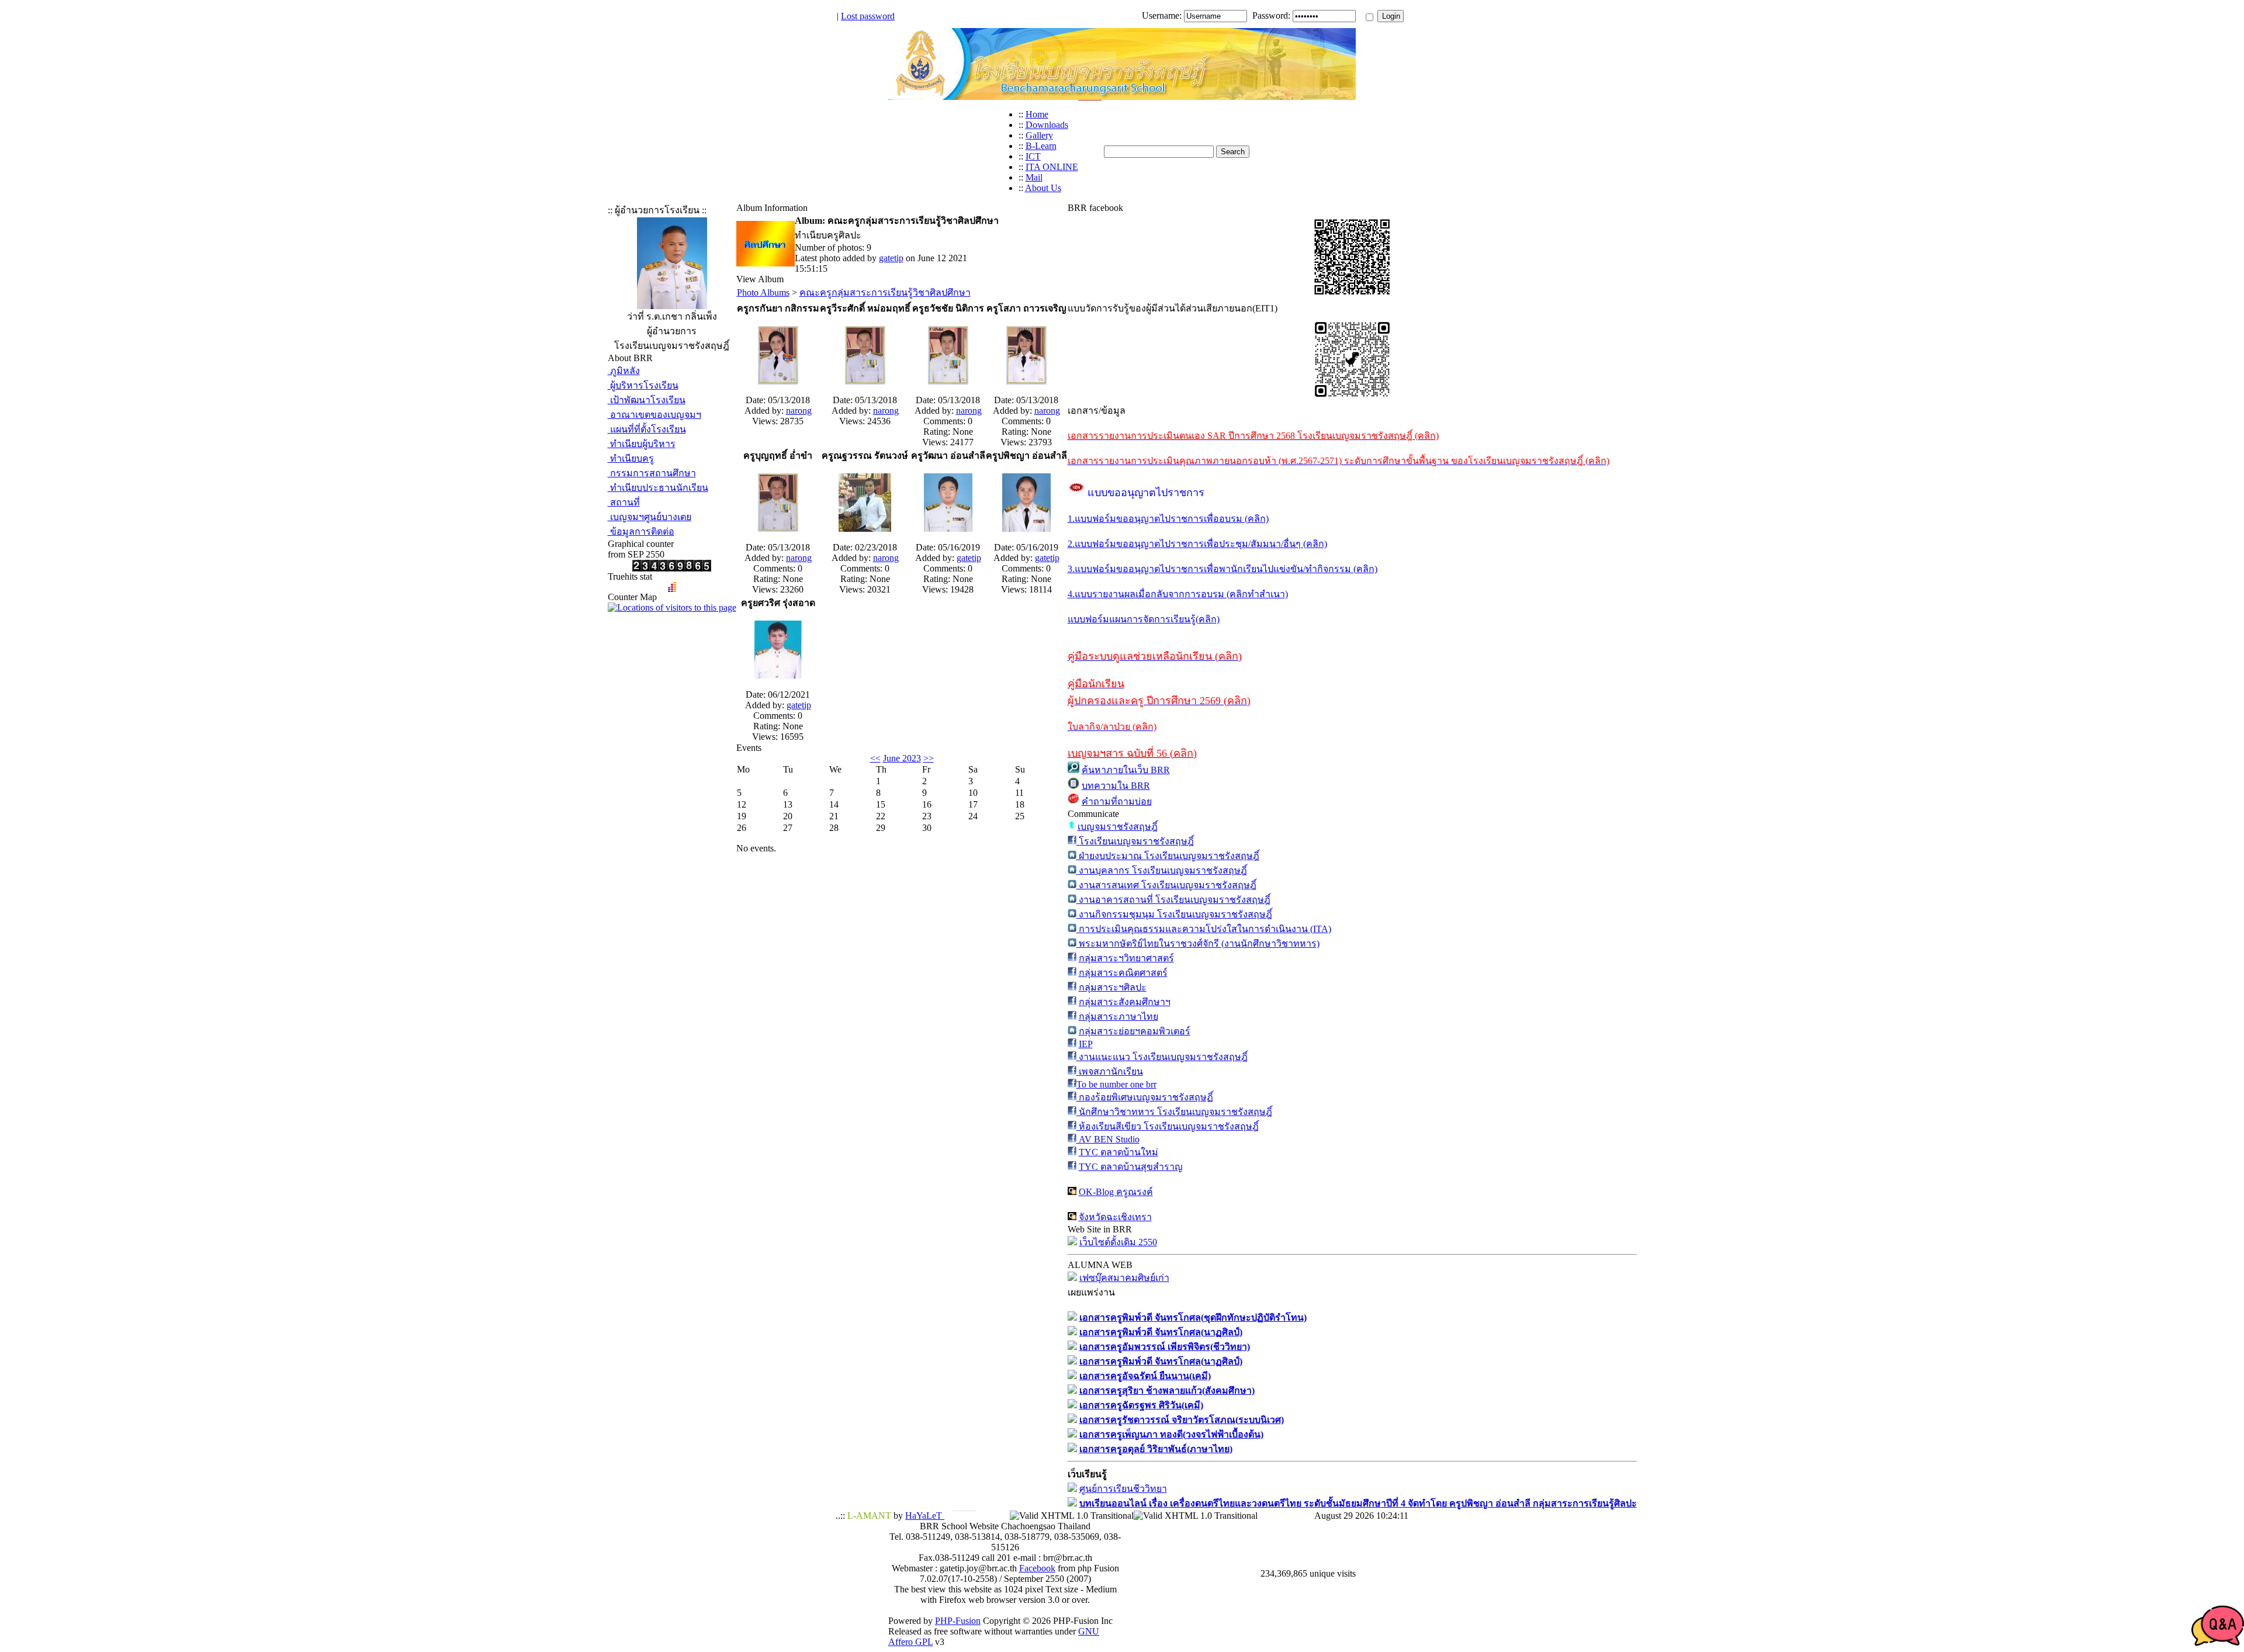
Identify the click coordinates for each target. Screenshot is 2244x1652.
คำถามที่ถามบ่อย (1117, 801)
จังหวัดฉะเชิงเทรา (1115, 1217)
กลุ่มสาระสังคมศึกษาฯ (1125, 1002)
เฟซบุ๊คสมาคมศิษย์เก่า (1124, 1278)
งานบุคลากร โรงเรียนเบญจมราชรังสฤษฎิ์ (1162, 870)
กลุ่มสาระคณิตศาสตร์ (1123, 973)
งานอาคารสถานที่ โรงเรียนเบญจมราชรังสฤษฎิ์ (1173, 900)
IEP (1086, 1044)
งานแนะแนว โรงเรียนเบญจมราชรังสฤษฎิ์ (1162, 1057)
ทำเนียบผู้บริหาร (642, 444)
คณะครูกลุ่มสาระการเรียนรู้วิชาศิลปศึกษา (885, 292)
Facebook (1037, 1568)
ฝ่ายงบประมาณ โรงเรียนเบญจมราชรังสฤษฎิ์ (1168, 856)
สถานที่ (624, 502)
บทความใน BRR (1116, 786)
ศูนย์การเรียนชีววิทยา (1123, 1489)
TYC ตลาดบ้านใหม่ (1118, 1152)
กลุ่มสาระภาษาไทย (1118, 1017)
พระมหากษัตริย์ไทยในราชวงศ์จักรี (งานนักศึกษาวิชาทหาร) (1198, 943)
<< (875, 758)
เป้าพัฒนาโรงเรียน (647, 400)
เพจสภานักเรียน (1110, 1071)
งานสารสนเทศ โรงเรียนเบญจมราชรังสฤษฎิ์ (1166, 885)
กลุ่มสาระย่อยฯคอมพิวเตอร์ (1135, 1031)
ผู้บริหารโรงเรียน (643, 385)
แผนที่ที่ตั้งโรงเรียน (647, 429)
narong (799, 411)
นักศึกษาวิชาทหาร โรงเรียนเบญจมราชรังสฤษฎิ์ (1174, 1112)
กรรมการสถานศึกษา (652, 473)
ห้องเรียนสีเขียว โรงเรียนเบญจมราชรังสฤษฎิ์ (1168, 1126)
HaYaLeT (925, 1516)
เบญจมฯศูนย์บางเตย (650, 517)
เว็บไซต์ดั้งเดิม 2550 (1118, 1242)
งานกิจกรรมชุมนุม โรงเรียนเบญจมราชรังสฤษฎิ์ (1174, 914)
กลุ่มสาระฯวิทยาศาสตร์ (1126, 958)
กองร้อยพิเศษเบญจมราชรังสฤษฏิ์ (1145, 1097)
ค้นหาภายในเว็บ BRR (1126, 770)
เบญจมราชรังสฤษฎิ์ (1118, 827)
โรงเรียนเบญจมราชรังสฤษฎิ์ (1135, 841)
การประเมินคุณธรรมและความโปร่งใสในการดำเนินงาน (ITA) (1204, 929)
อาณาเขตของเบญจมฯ (654, 415)
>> (929, 758)
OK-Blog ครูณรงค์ (1116, 1192)
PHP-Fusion (958, 1621)
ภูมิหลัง (624, 371)
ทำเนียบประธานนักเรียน (658, 488)
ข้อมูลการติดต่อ (641, 531)
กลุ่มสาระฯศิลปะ (1113, 987)
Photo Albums (763, 292)
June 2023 (902, 758)
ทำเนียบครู (631, 458)
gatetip (891, 258)
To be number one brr (1116, 1084)
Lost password (868, 16)
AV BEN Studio (1108, 1139)
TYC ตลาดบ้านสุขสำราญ (1131, 1167)
